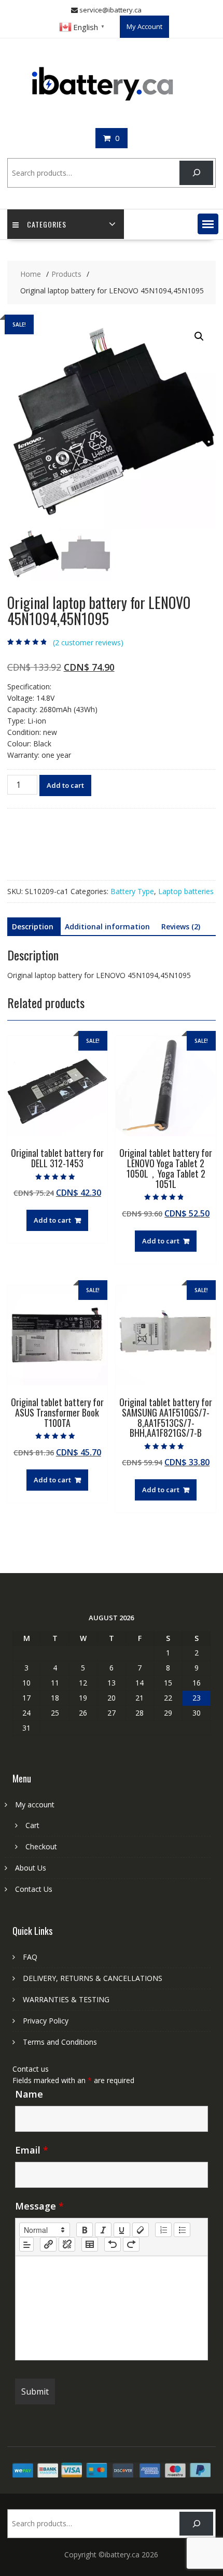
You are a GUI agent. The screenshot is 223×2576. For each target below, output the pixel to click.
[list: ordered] (163, 2230)
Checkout (41, 1846)
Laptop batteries (186, 891)
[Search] (196, 173)
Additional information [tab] (107, 926)
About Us (31, 1868)
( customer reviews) (88, 642)
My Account (144, 26)
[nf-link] (48, 2244)
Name (29, 2094)
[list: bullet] (182, 2230)
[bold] (85, 2230)
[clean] (141, 2230)
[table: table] (90, 2244)
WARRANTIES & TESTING (66, 1999)
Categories (47, 224)
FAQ (30, 1957)
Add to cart (65, 785)
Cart (32, 1825)
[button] (208, 224)
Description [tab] (33, 926)
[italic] (103, 2230)
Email (32, 2150)
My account (35, 1804)
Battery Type (132, 891)
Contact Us (34, 1889)
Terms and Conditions (60, 2042)
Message (39, 2206)
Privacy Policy (46, 2021)
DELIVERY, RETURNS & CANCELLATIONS (93, 1978)
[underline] (122, 2230)
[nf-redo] (131, 2244)
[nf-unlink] (67, 2244)
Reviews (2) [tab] (181, 926)
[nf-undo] (113, 2244)
